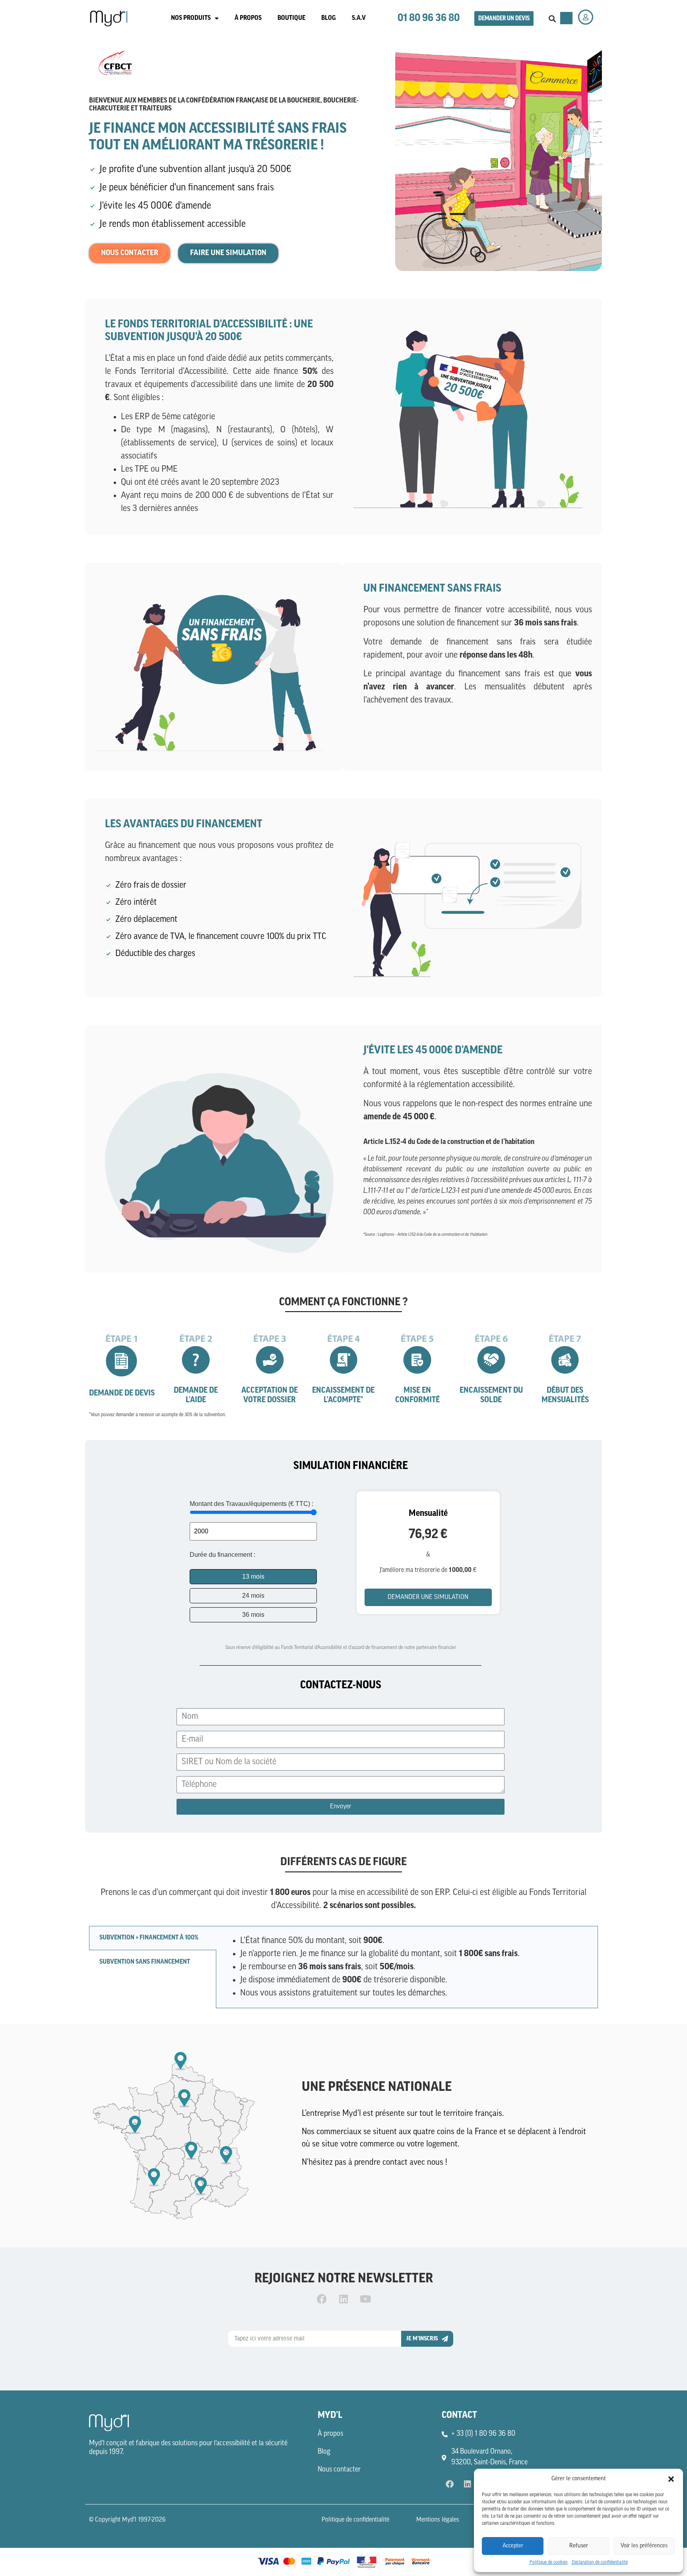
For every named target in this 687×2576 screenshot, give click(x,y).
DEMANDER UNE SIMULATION (428, 1597)
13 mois (253, 1576)
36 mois (253, 1615)
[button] (671, 2479)
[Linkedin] (343, 2299)
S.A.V (359, 18)
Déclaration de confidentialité (600, 2562)
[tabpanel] (407, 1967)
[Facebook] (322, 2299)
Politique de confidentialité (355, 2520)
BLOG (329, 18)
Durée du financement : (222, 1555)
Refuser (579, 2546)
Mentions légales (438, 2520)
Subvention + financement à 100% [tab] (149, 1938)
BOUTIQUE (291, 18)
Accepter (513, 2546)
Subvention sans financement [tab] (145, 1962)
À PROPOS (248, 18)
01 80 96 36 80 (429, 18)
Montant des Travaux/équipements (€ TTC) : (251, 1504)
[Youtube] (365, 2299)
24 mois (253, 1596)
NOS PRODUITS (191, 18)
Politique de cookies (549, 2562)
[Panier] (566, 18)
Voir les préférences (644, 2546)
